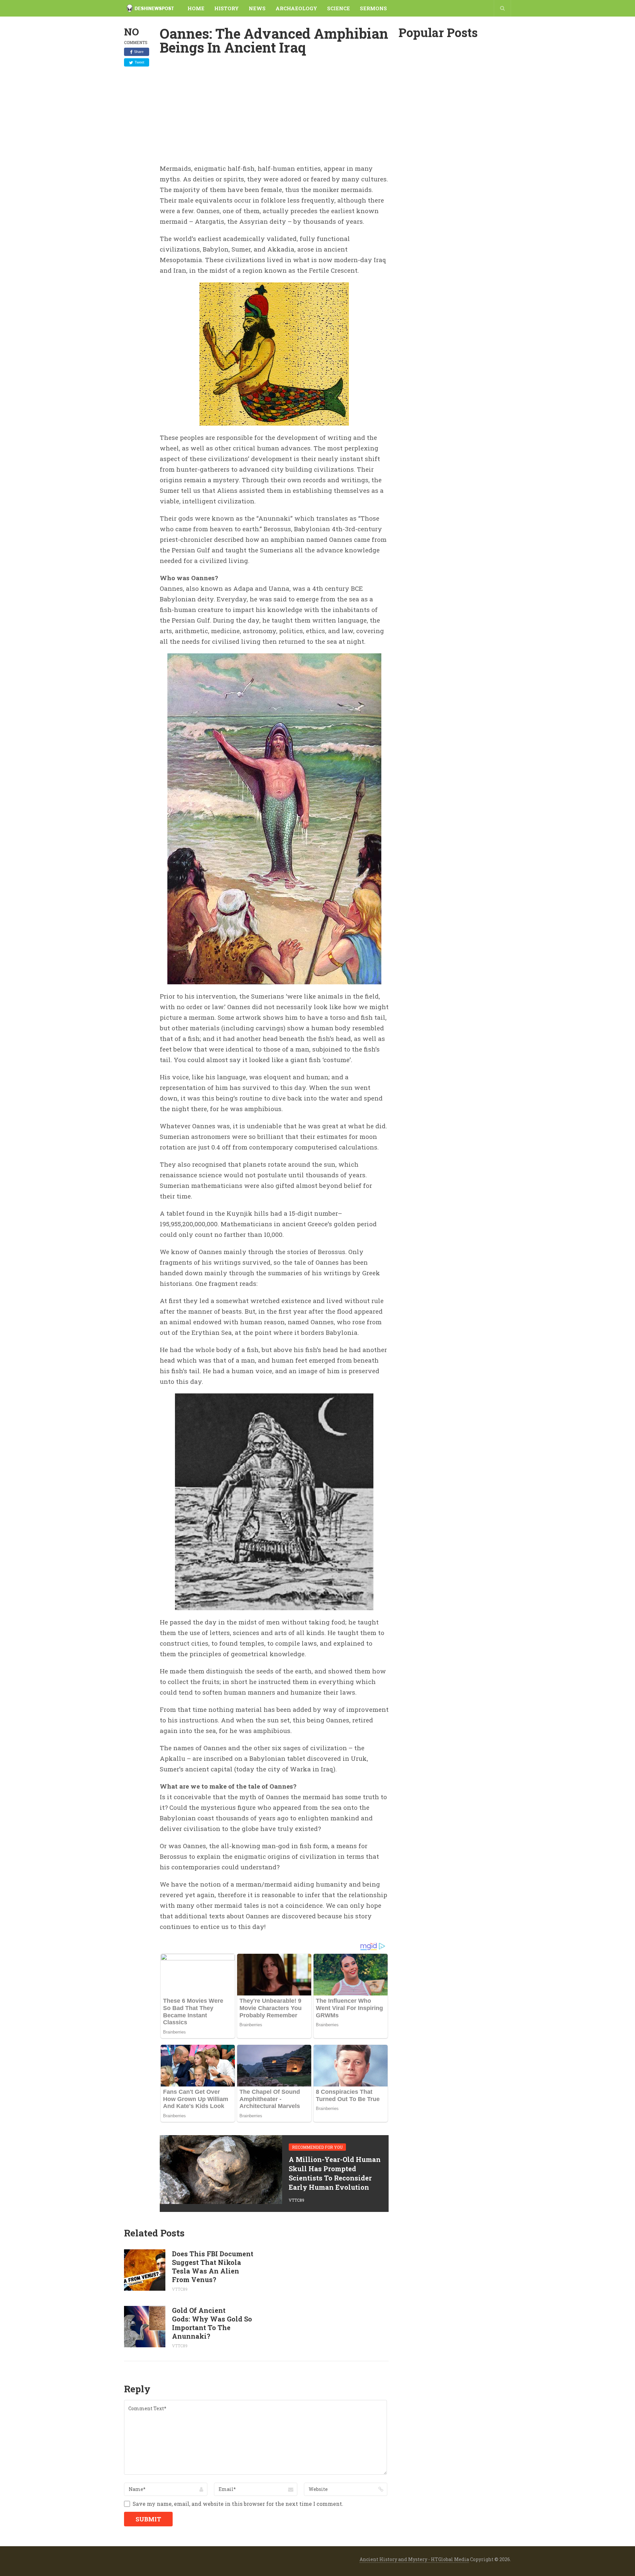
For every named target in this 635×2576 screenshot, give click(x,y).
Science (339, 8)
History (227, 8)
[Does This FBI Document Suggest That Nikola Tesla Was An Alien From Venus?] (145, 2270)
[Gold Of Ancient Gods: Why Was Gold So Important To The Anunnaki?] (145, 2327)
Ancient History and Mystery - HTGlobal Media (414, 2559)
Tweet (139, 62)
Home (196, 8)
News (257, 8)
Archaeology (296, 8)
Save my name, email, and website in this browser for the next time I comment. (238, 2504)
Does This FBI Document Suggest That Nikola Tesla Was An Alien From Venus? (213, 2267)
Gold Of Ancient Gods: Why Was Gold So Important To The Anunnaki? (212, 2323)
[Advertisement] (274, 114)
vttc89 (296, 2200)
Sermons (373, 8)
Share (139, 52)
